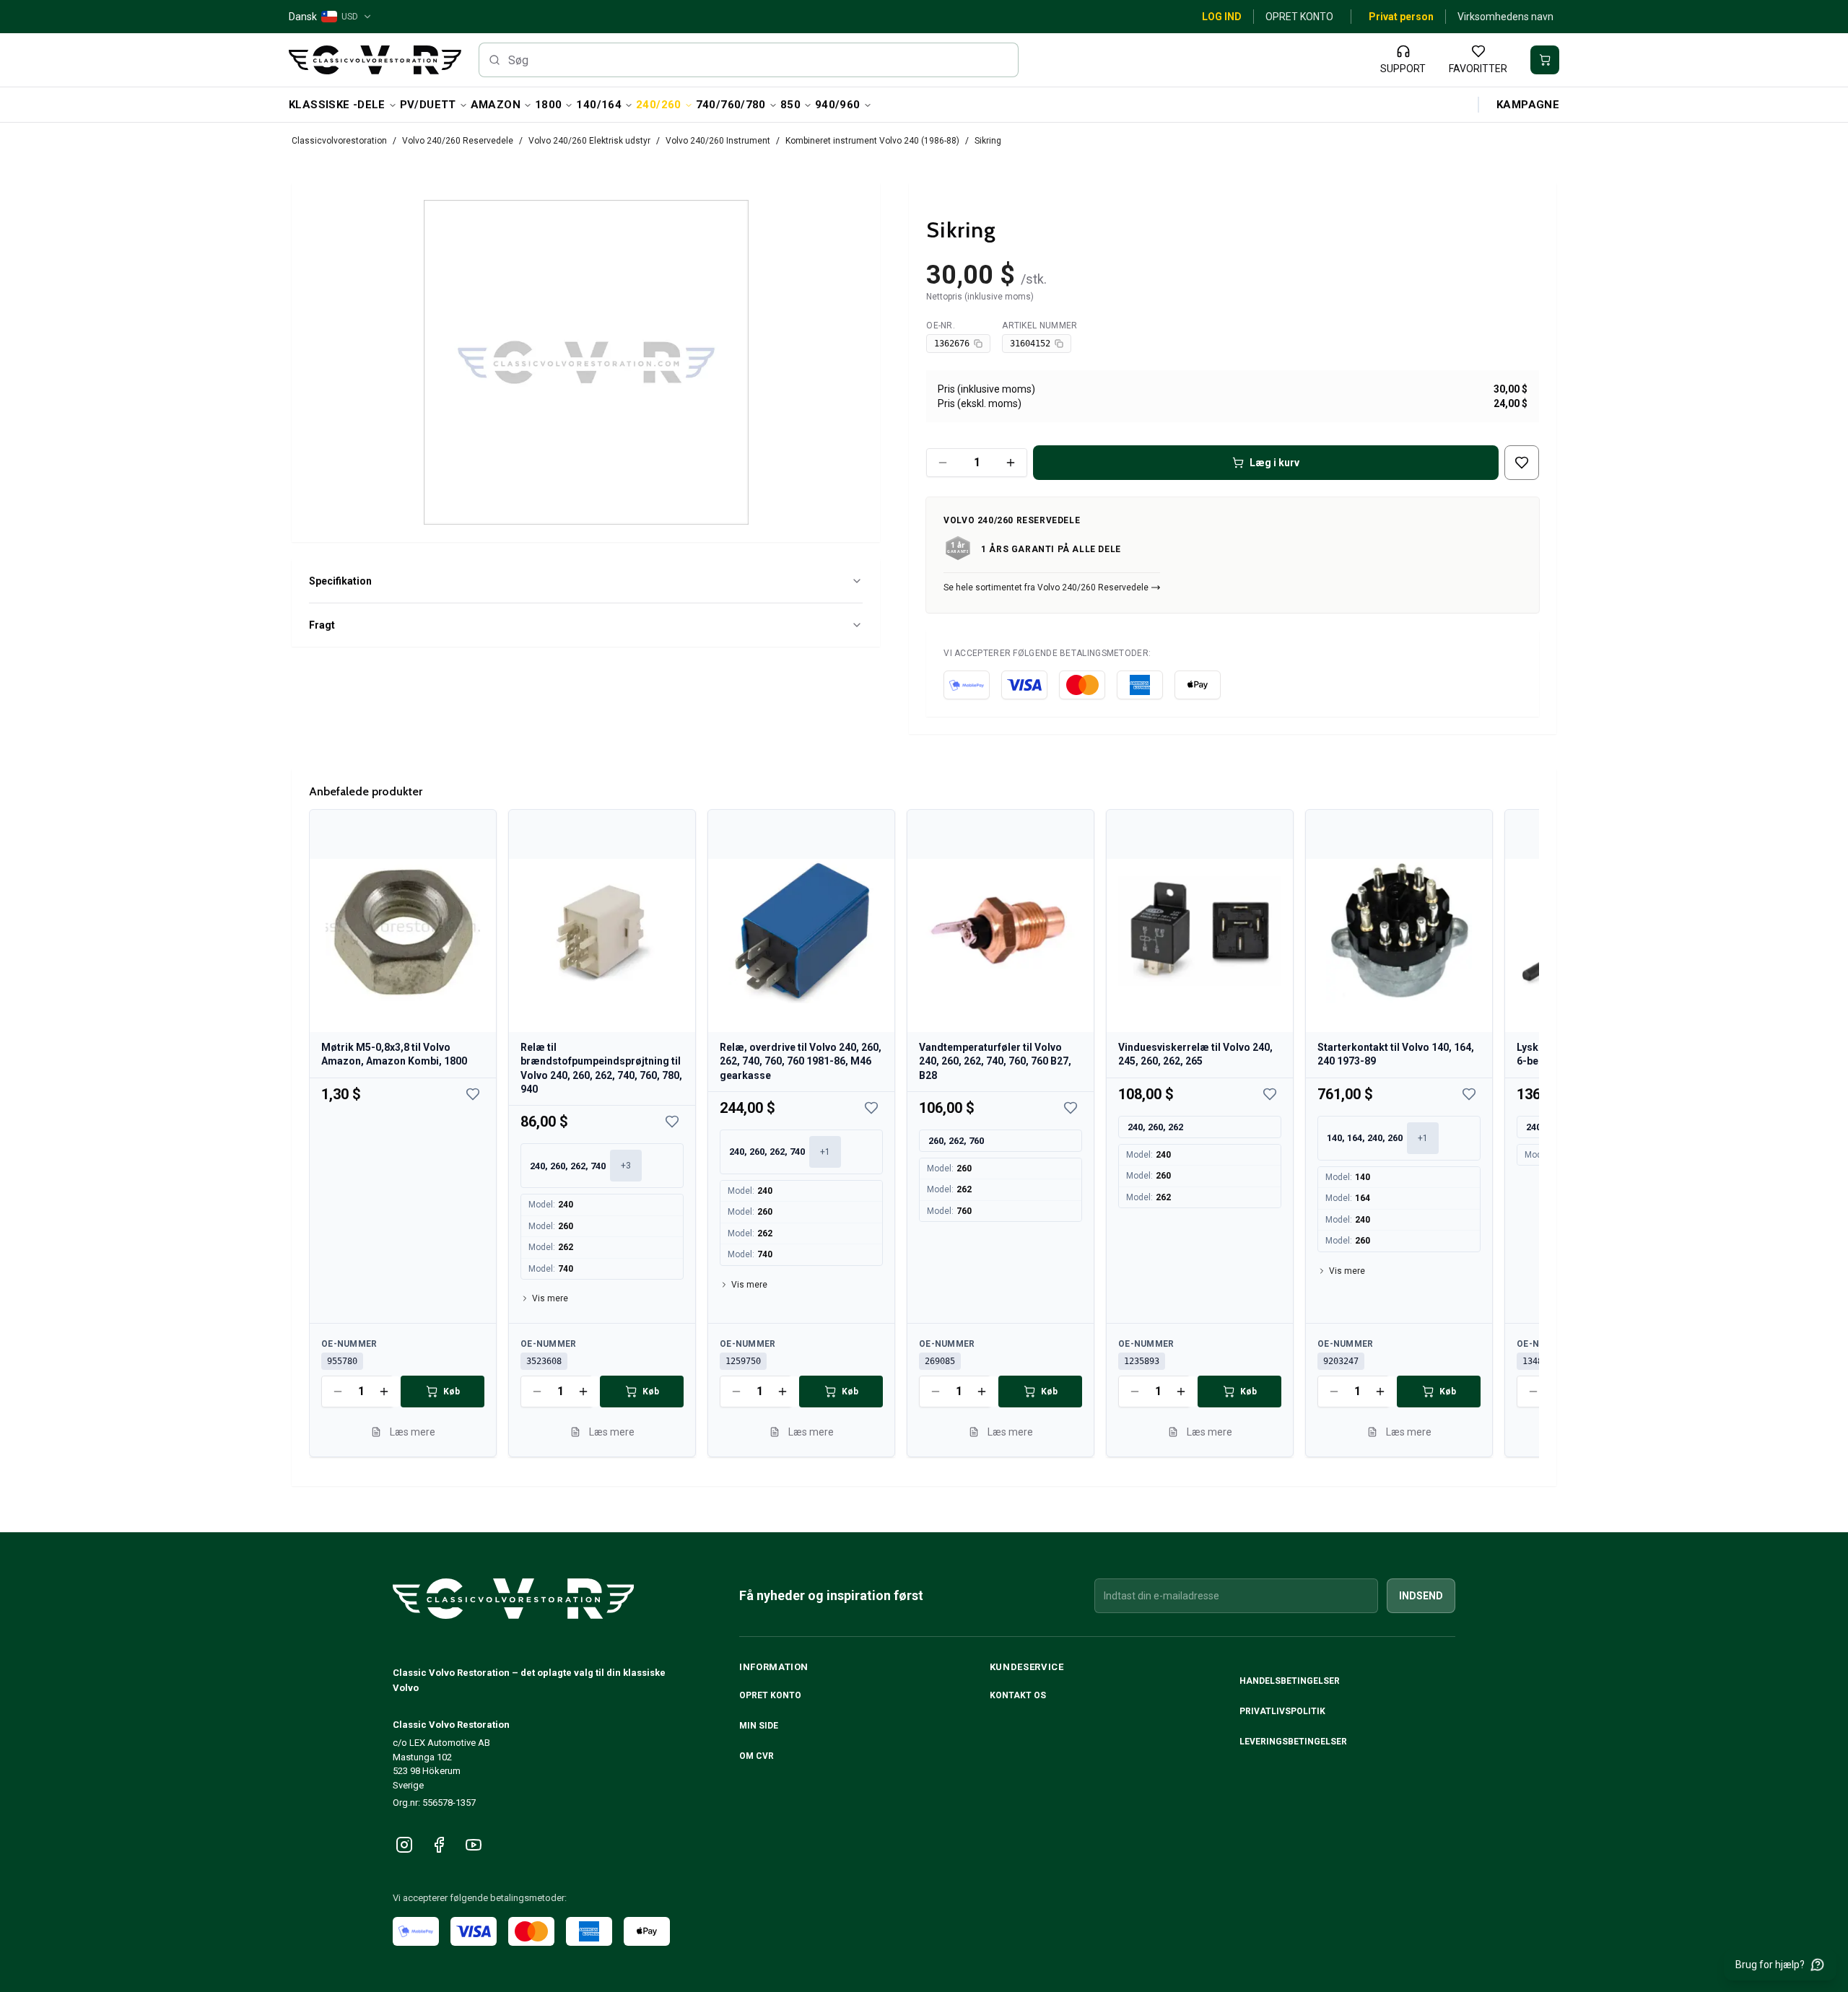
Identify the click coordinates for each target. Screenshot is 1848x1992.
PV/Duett (428, 105)
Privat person (1401, 17)
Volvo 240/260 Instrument (718, 141)
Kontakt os (1018, 1695)
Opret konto (1299, 17)
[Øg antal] (1011, 463)
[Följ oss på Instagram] (404, 1845)
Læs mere (413, 1432)
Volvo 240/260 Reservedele (458, 141)
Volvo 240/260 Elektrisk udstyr (589, 141)
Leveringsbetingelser (1293, 1742)
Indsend (1421, 1596)
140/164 (599, 105)
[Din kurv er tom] (1545, 60)
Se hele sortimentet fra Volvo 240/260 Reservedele (1046, 587)
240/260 (659, 105)
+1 (825, 1152)
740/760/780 (731, 105)
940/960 (838, 105)
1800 (549, 105)
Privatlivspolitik (1282, 1711)
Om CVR (757, 1756)
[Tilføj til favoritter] (1522, 463)
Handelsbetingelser (1290, 1681)
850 (790, 105)
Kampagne (1528, 105)
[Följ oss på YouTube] (474, 1845)
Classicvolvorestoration (339, 141)
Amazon (496, 105)
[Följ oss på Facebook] (439, 1845)
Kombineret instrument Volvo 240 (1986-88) (872, 141)
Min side (759, 1726)
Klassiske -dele (337, 105)
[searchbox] (749, 60)
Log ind (1222, 17)
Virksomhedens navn (1505, 17)
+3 (626, 1166)
